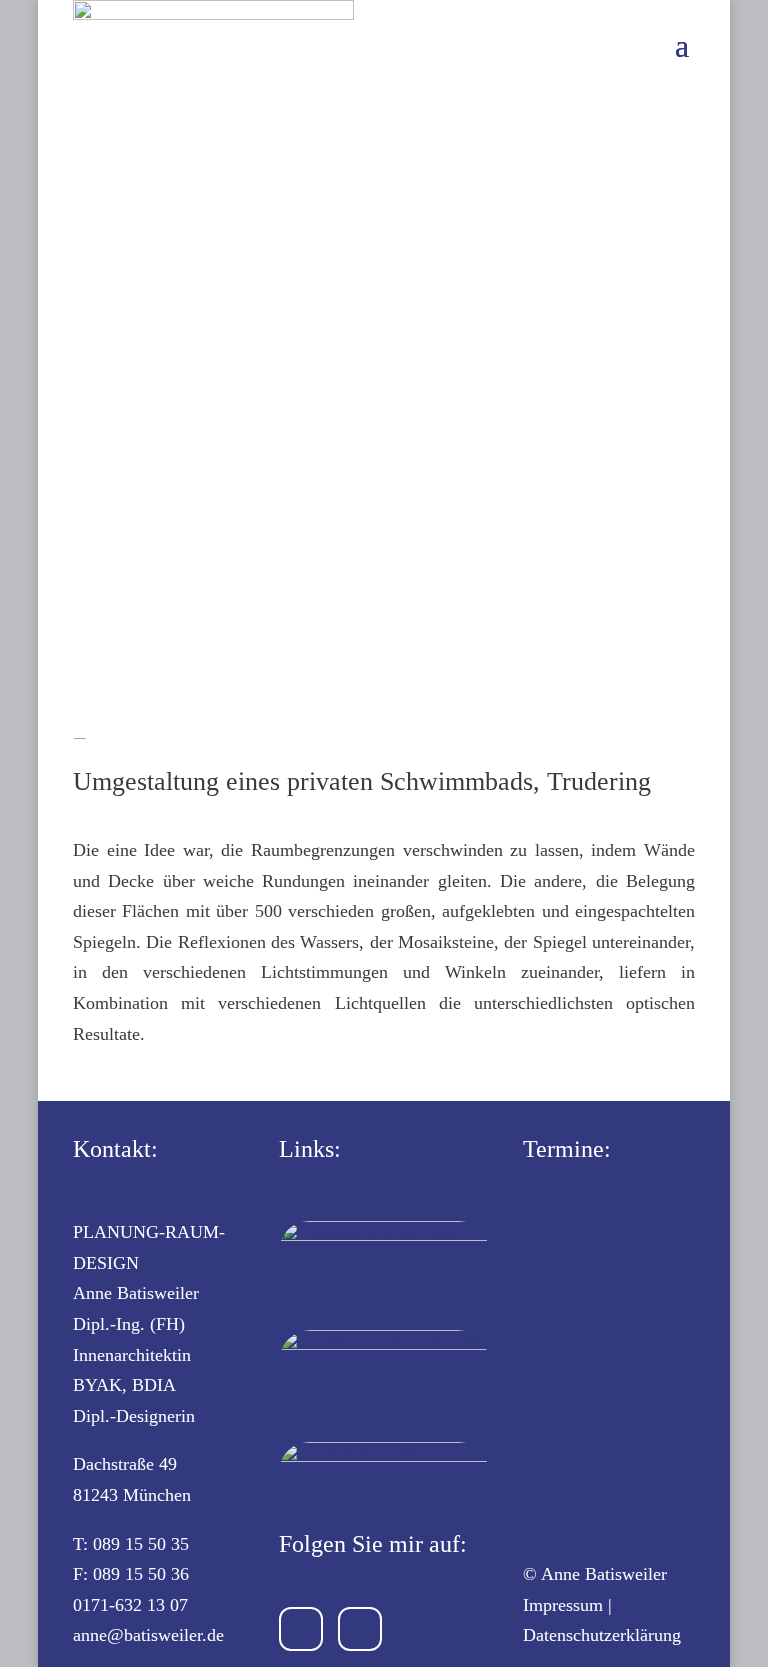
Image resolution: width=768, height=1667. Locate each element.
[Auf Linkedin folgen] (360, 1629)
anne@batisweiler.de (148, 1635)
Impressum (563, 1605)
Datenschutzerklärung (602, 1635)
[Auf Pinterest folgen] (301, 1629)
